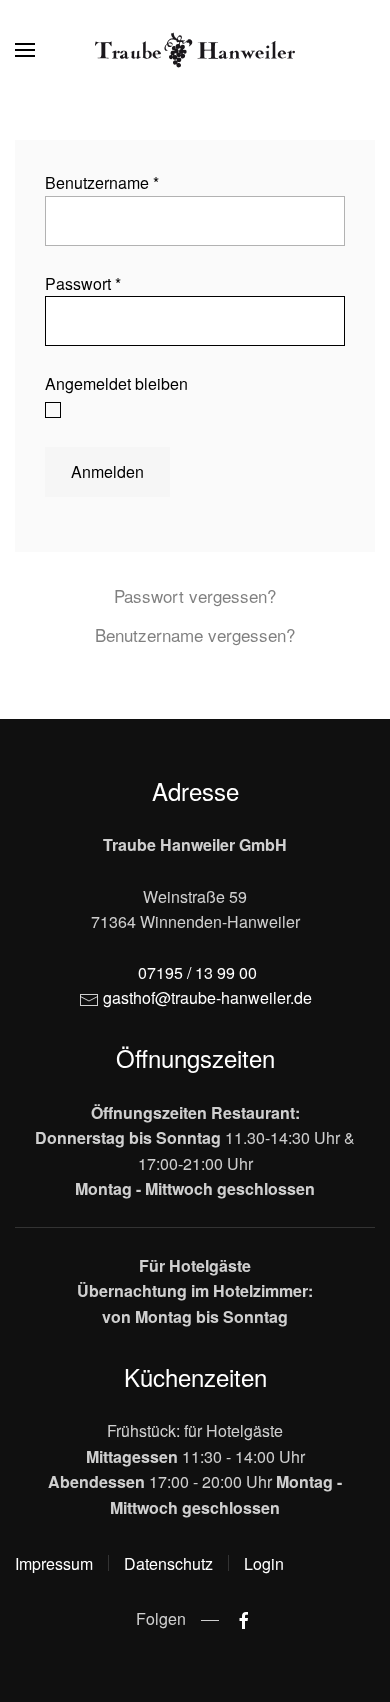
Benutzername (102, 182)
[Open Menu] (25, 50)
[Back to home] (195, 50)
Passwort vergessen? (195, 595)
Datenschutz (168, 1563)
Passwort (83, 283)
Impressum (54, 1563)
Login (264, 1563)
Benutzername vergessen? (195, 634)
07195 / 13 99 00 (197, 972)
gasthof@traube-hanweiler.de (207, 997)
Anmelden (107, 471)
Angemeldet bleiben (116, 383)
